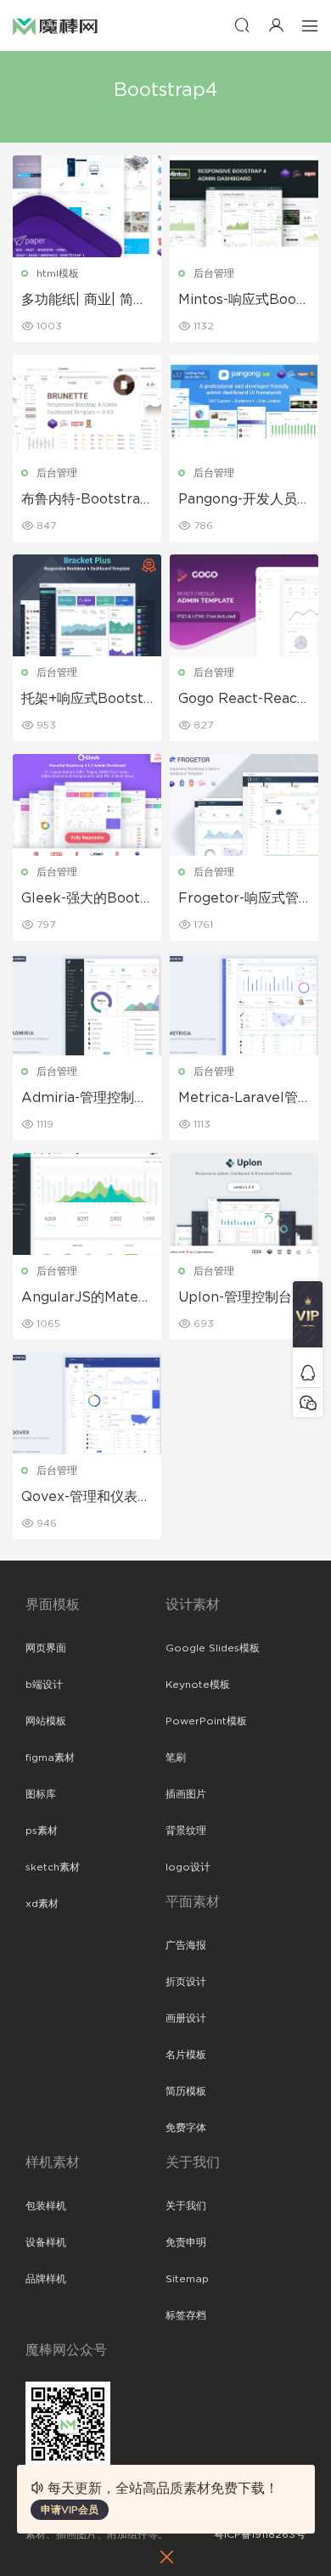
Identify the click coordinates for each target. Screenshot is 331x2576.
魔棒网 (55, 25)
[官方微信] (308, 1402)
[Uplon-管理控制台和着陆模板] (244, 1204)
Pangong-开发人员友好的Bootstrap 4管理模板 (240, 500)
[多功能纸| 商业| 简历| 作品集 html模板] (87, 206)
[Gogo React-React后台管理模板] (244, 605)
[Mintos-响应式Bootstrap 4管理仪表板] (244, 206)
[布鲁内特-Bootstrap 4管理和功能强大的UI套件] (87, 406)
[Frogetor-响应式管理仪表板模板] (244, 805)
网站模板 (46, 1721)
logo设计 (188, 1867)
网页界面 (46, 1648)
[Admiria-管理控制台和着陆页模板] (87, 1004)
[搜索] (242, 25)
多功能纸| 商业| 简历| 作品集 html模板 (86, 301)
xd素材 (42, 1904)
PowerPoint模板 (206, 1721)
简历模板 (186, 2091)
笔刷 (176, 1758)
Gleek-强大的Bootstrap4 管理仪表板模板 (87, 899)
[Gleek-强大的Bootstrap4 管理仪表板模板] (87, 805)
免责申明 (186, 2242)
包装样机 (46, 2206)
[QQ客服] (308, 1372)
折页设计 (186, 1982)
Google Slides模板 (213, 1648)
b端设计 (44, 1685)
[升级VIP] (308, 1319)
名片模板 (186, 2055)
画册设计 (186, 2018)
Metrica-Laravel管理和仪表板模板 (238, 1099)
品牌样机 (46, 2279)
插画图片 (186, 1794)
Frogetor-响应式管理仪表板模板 (238, 899)
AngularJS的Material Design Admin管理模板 (84, 1298)
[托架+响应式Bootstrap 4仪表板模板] (87, 605)
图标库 (41, 1794)
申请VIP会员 (70, 2510)
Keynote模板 (198, 1685)
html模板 (58, 273)
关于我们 (186, 2206)
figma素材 (50, 1758)
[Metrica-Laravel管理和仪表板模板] (244, 1004)
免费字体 (186, 2128)
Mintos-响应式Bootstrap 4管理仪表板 (244, 301)
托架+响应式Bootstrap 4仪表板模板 (85, 700)
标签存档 (186, 2315)
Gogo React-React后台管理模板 (241, 700)
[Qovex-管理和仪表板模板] (87, 1403)
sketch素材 (53, 1867)
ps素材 (42, 1831)
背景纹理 (186, 1831)
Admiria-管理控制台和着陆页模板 (84, 1099)
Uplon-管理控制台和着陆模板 (242, 1298)
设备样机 (46, 2242)
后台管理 (214, 273)
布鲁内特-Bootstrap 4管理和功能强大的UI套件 (85, 500)
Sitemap (187, 2279)
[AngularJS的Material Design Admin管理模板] (87, 1204)
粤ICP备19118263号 (260, 2534)
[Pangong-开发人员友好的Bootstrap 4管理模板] (244, 406)
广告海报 (186, 1945)
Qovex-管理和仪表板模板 (86, 1498)
